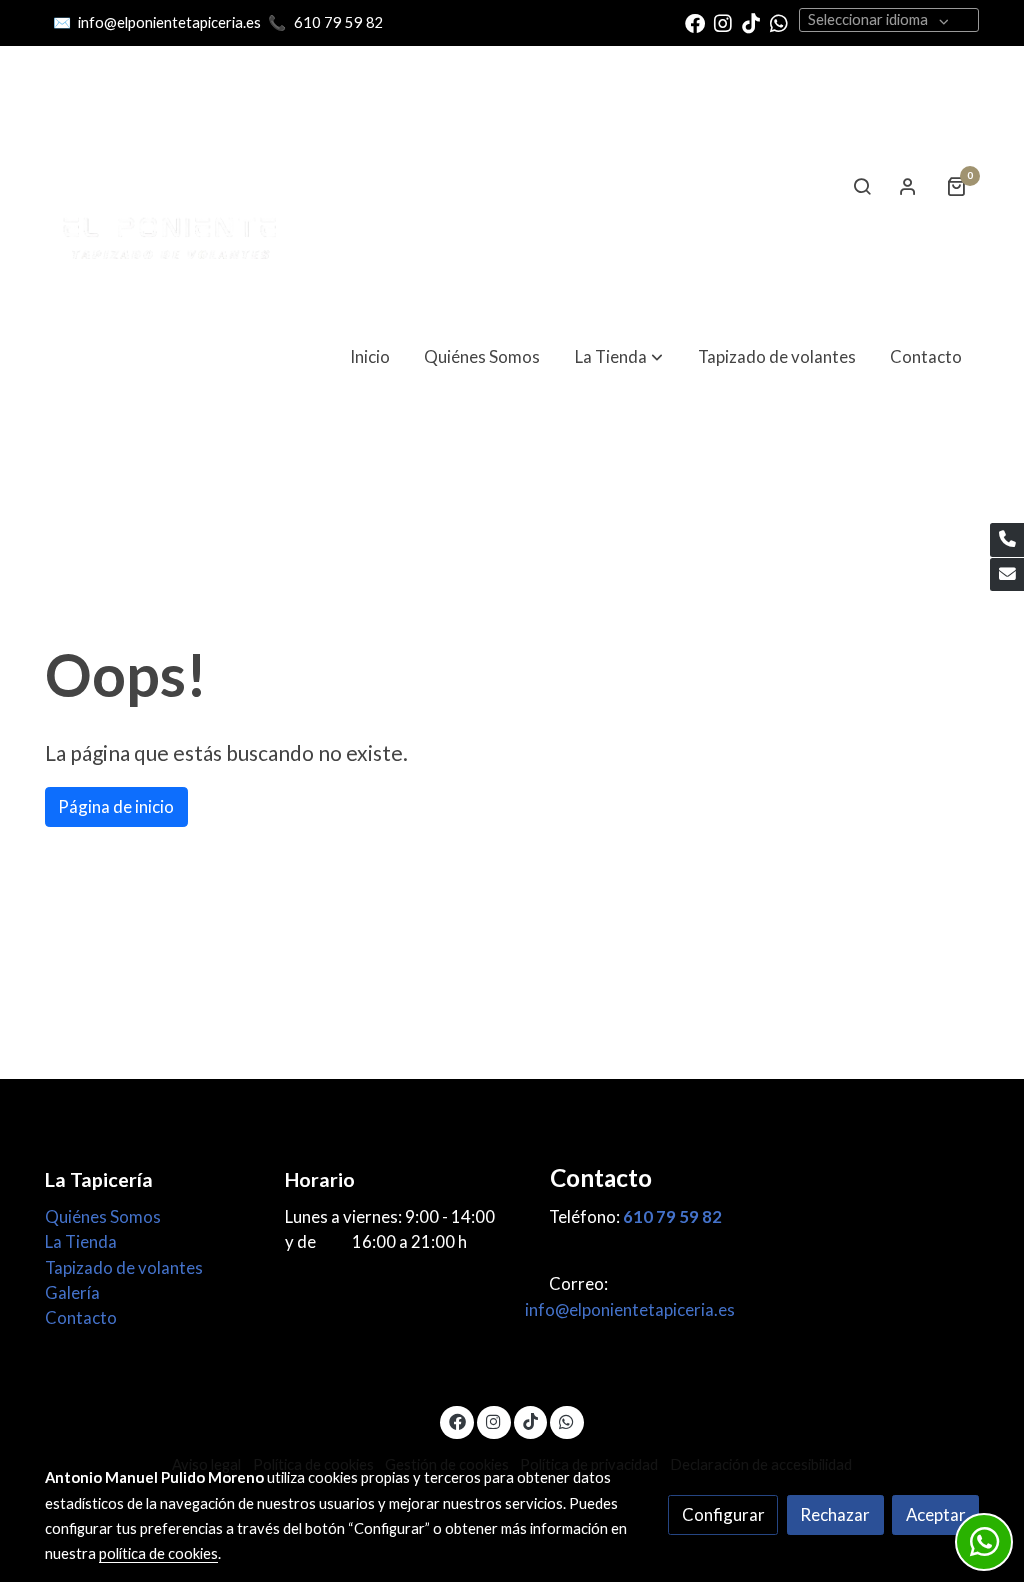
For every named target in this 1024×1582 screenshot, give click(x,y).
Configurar (723, 1514)
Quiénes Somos (103, 1216)
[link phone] (1007, 540)
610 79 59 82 (339, 22)
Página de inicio (116, 806)
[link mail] (1007, 575)
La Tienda (81, 1241)
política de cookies (158, 1553)
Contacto (81, 1317)
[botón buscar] (862, 186)
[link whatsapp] (779, 22)
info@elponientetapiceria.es (168, 22)
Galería (72, 1292)
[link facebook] (695, 22)
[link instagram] (723, 22)
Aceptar (936, 1514)
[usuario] (908, 186)
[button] (619, 356)
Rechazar (835, 1514)
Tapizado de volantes (124, 1267)
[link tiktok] (751, 22)
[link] (173, 186)
